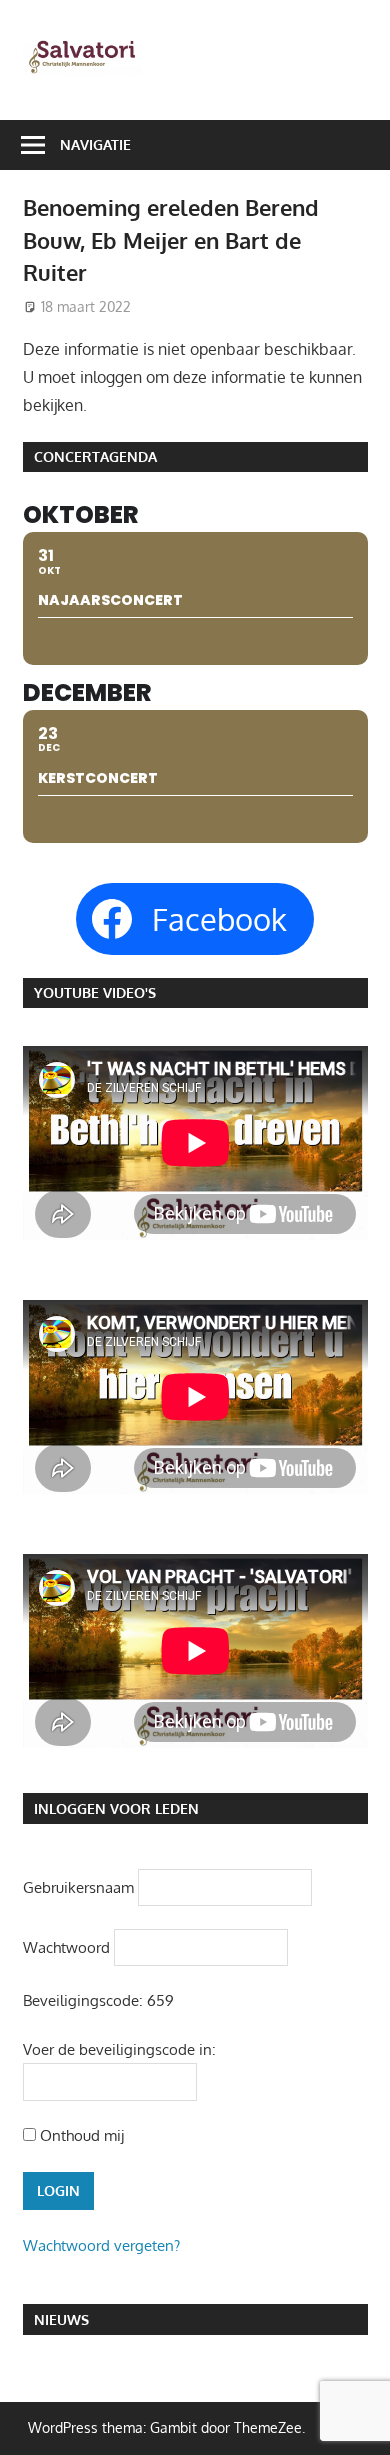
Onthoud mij (80, 2135)
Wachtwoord (66, 1946)
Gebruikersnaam (78, 1886)
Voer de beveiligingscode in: (119, 2049)
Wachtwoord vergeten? (101, 2245)
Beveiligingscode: (83, 2000)
